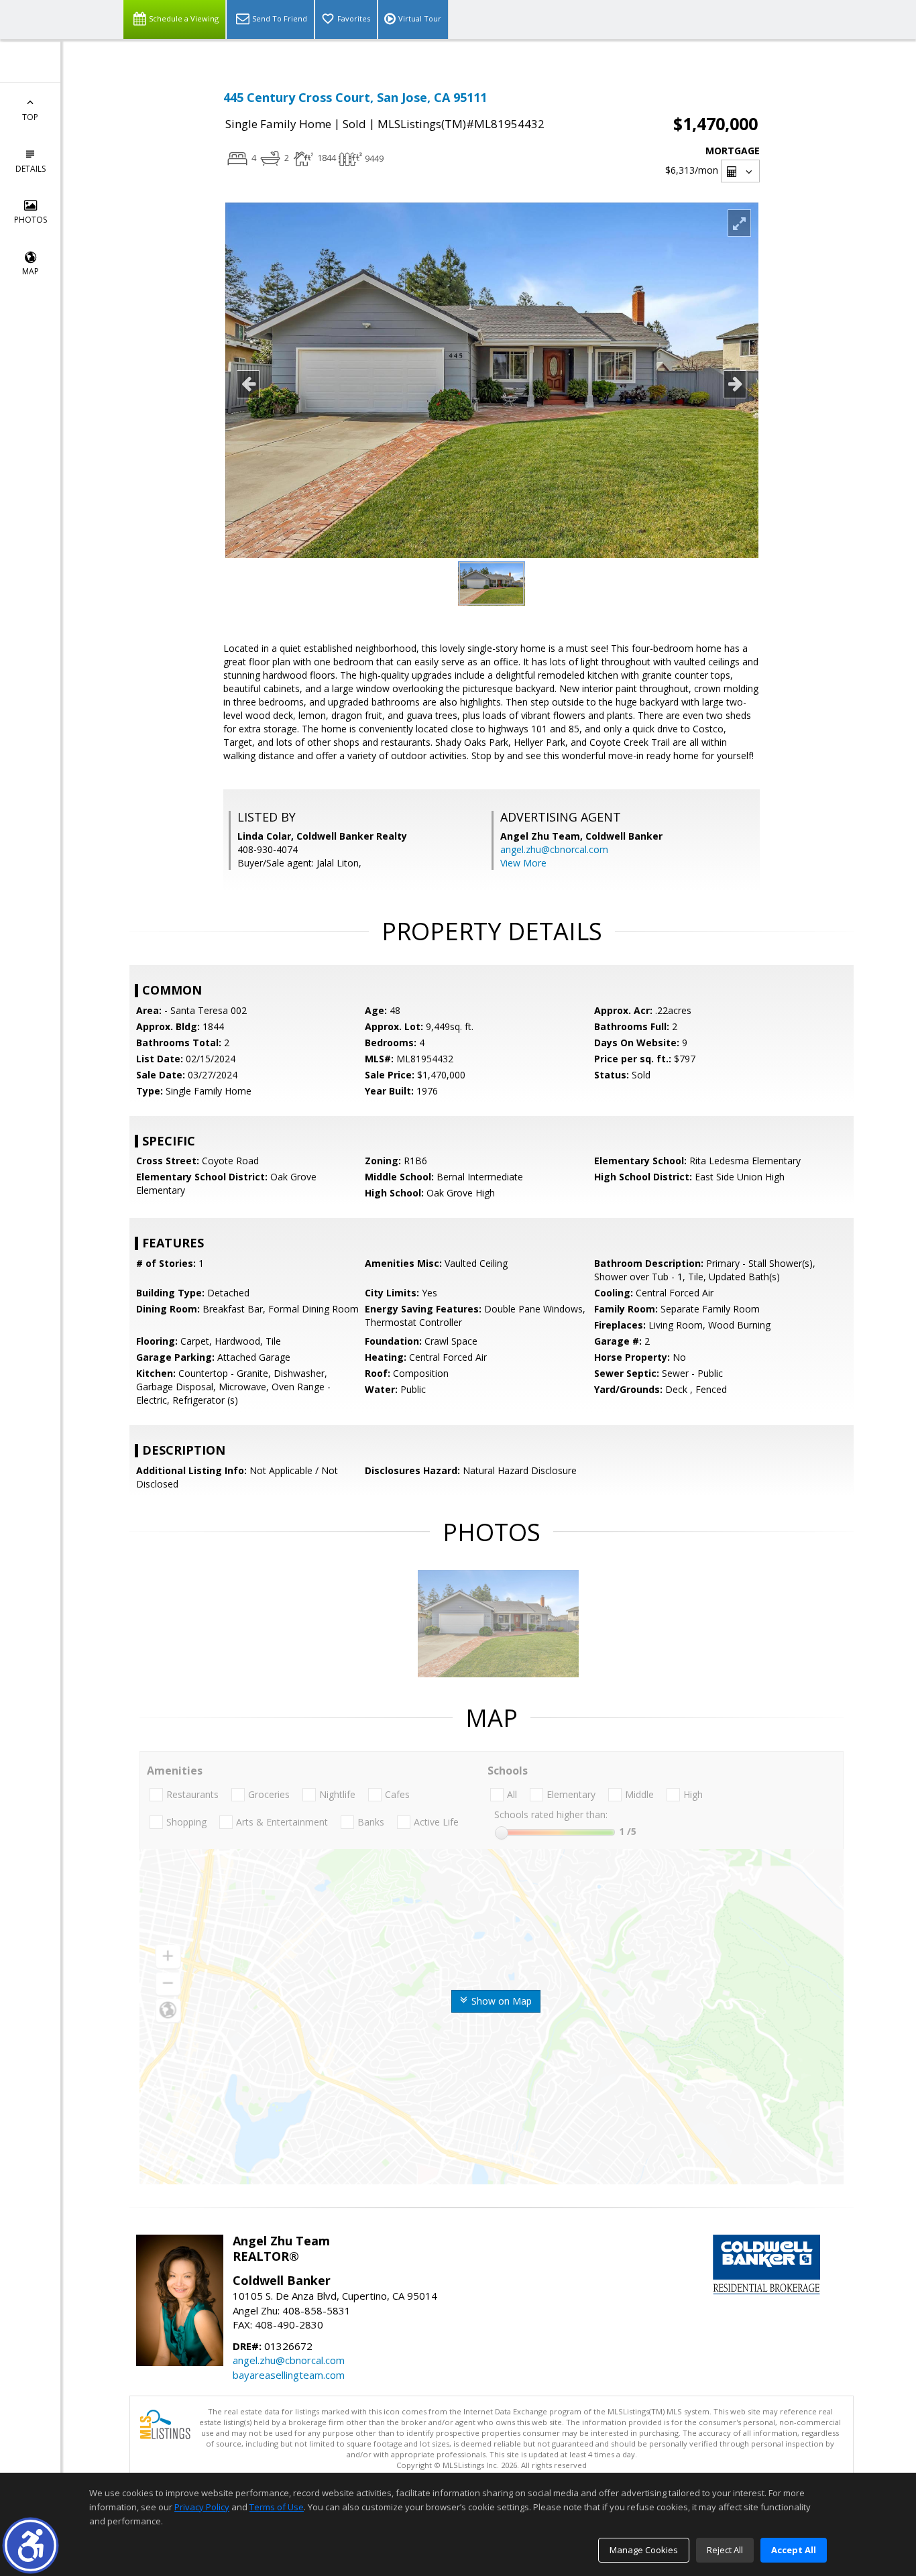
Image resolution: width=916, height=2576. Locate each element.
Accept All (794, 2550)
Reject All (725, 2550)
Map (31, 271)
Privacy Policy (202, 2507)
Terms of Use (277, 2507)
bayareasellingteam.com (289, 2375)
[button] (31, 2545)
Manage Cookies (644, 2550)
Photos (31, 220)
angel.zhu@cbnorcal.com (554, 849)
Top (30, 117)
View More (523, 863)
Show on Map (500, 2001)
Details (31, 169)
